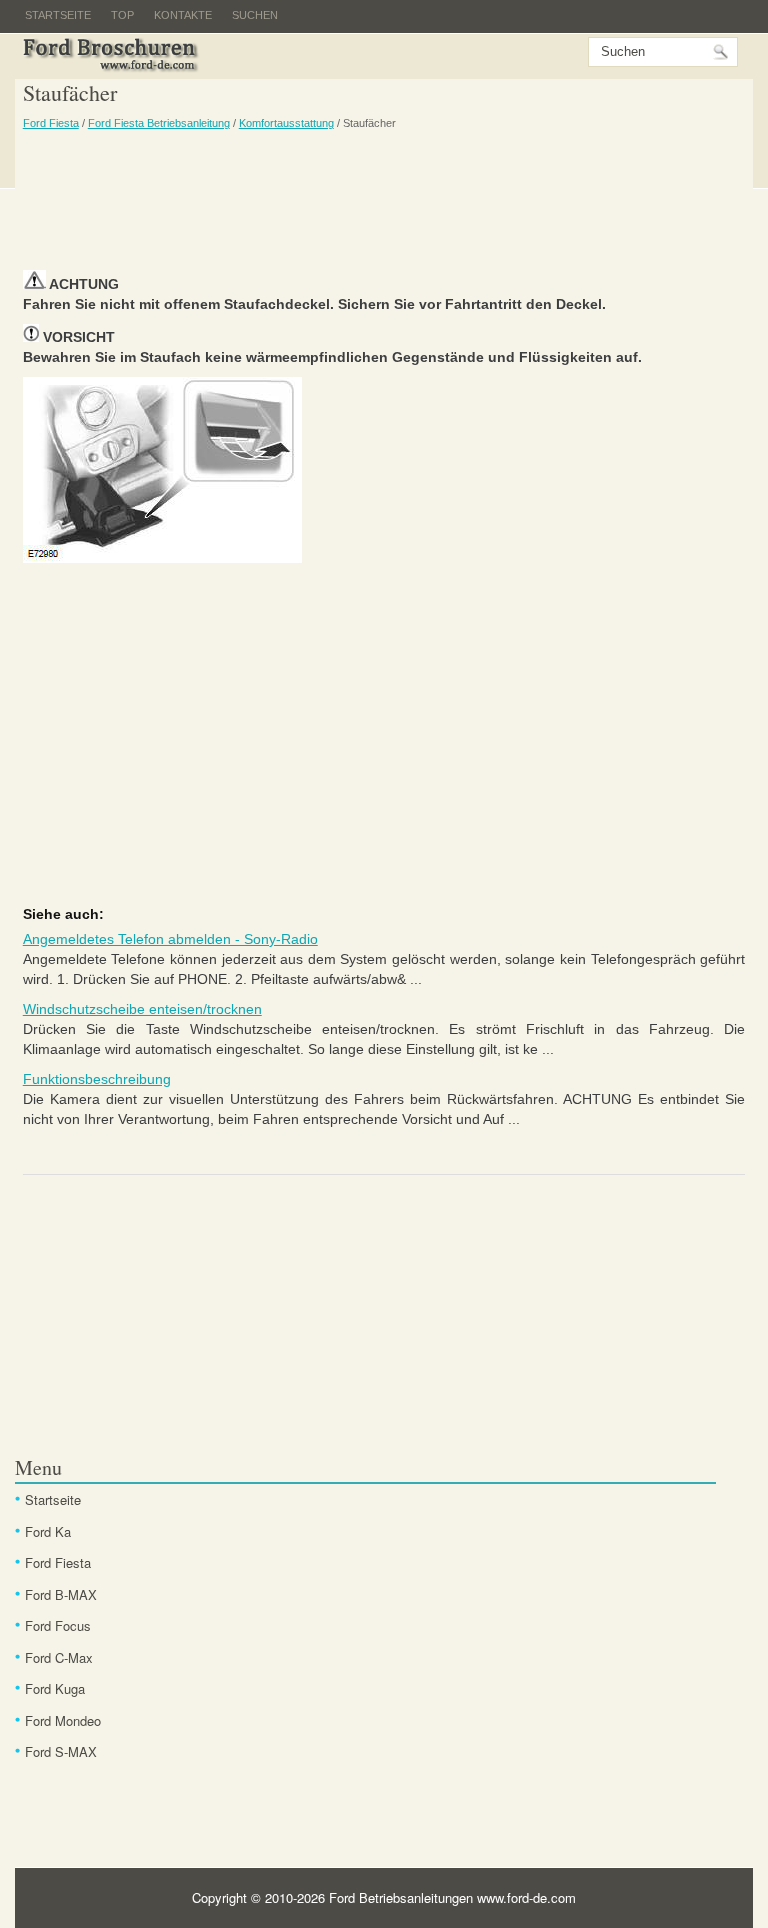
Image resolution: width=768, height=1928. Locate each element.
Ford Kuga (55, 1688)
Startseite (58, 15)
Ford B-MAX (61, 1594)
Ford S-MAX (61, 1751)
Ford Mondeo (63, 1720)
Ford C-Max (59, 1657)
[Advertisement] (384, 200)
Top (122, 15)
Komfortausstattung (286, 123)
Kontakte (183, 15)
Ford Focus (58, 1625)
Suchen (255, 15)
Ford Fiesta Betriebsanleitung (159, 123)
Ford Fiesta (51, 123)
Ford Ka (48, 1531)
